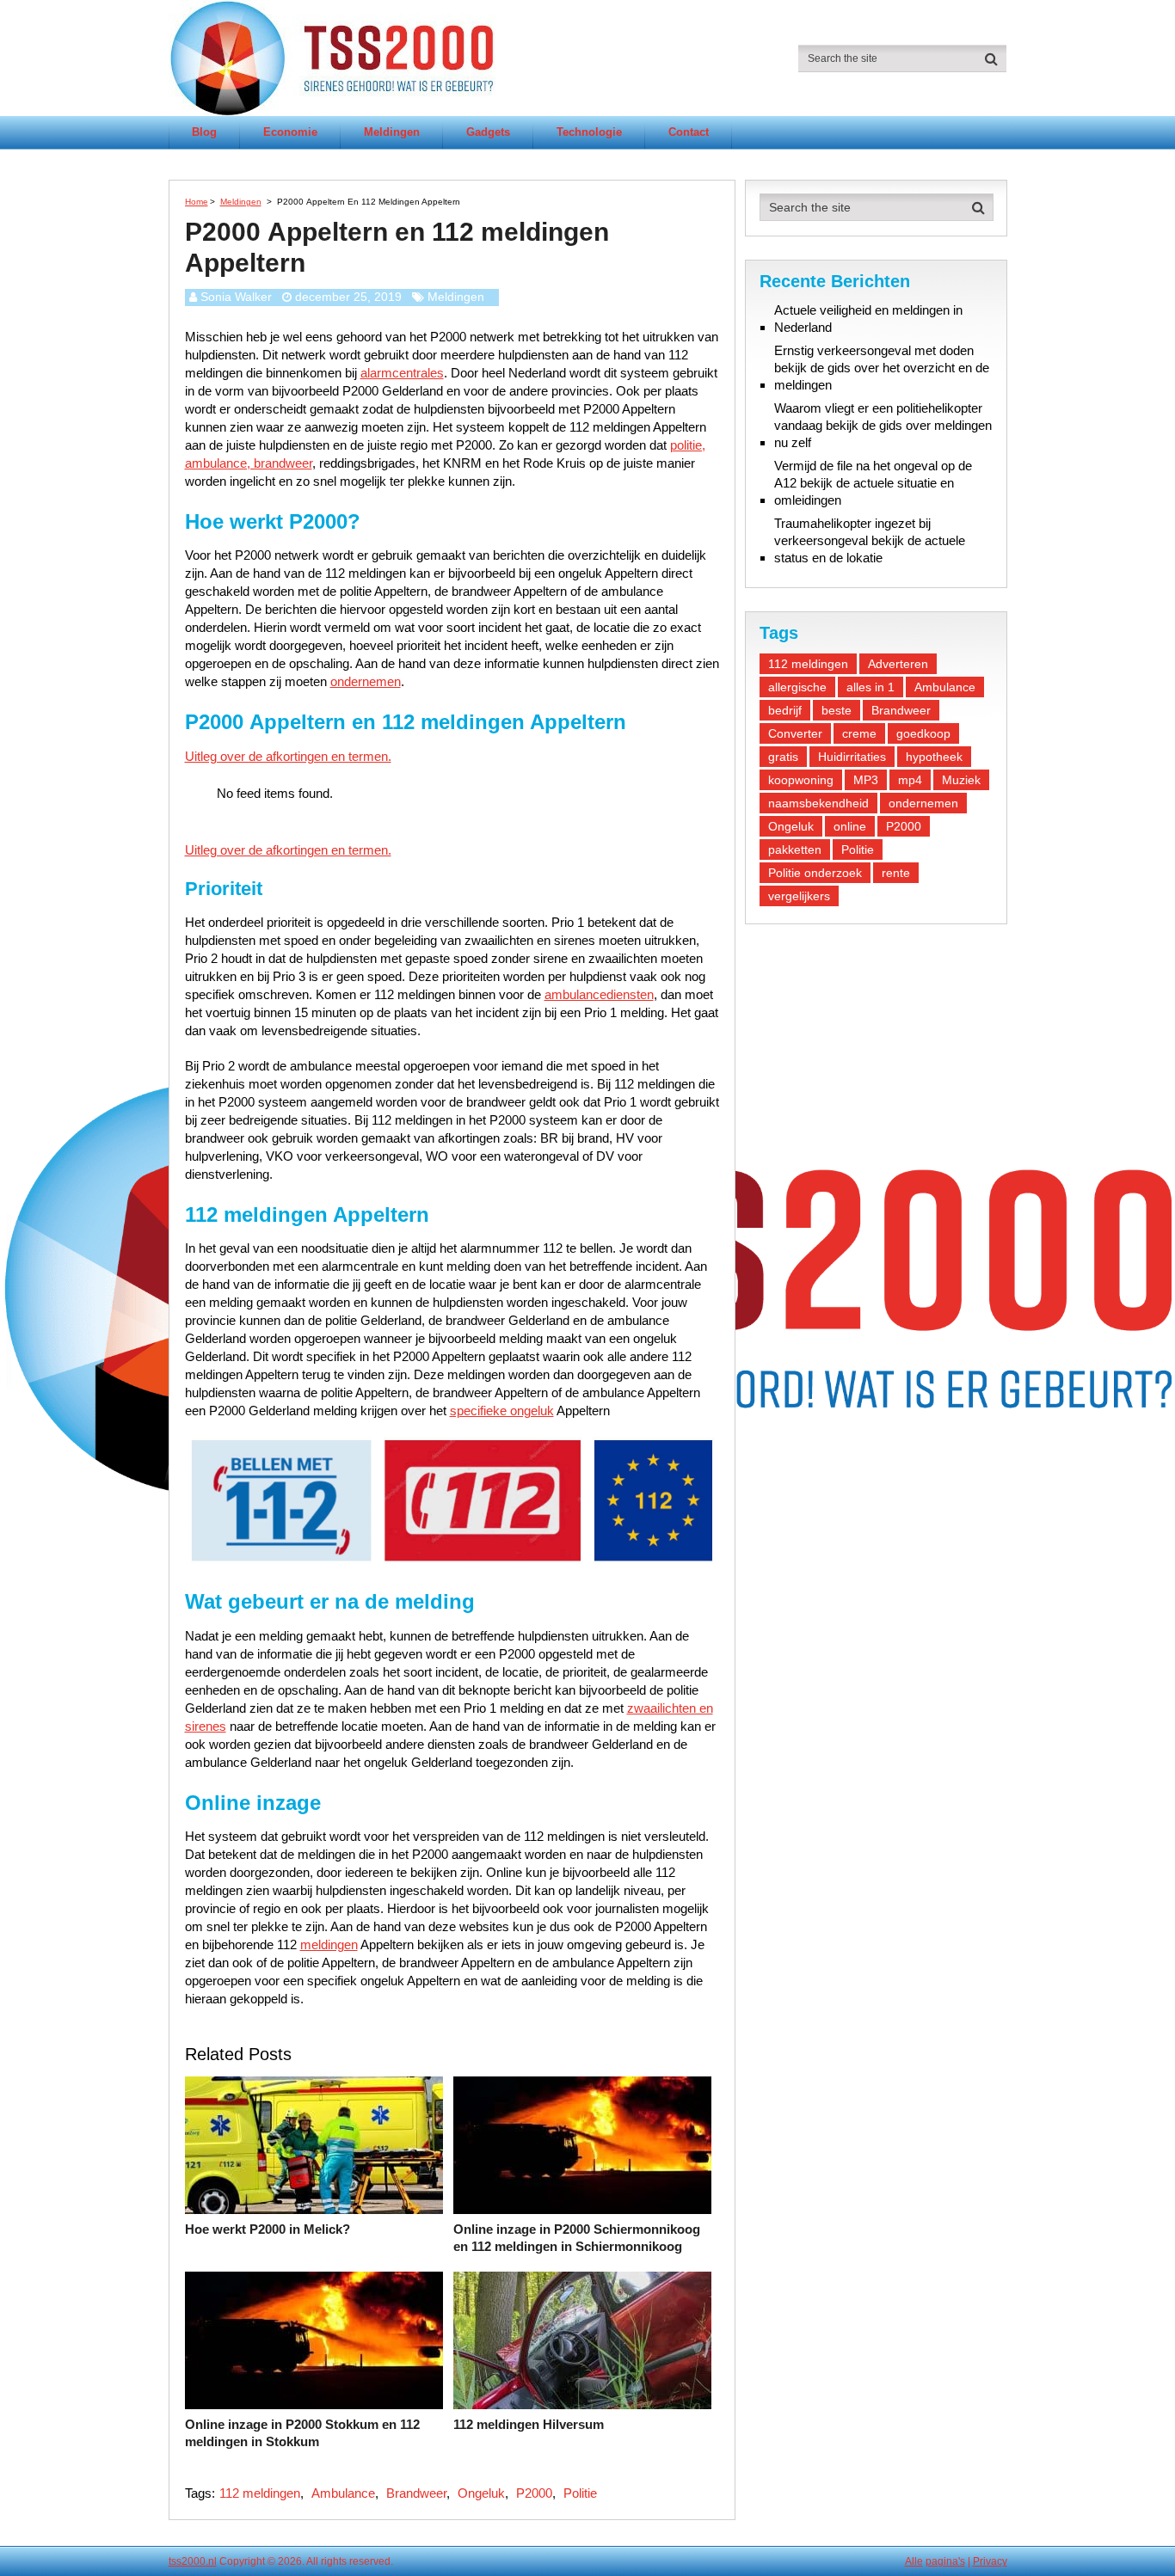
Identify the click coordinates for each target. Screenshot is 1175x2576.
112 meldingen (260, 2493)
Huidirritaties (852, 757)
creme (859, 733)
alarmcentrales (402, 373)
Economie (290, 132)
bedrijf (785, 710)
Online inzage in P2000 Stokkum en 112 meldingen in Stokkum (302, 2433)
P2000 (534, 2493)
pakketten (795, 849)
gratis (783, 757)
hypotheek (934, 757)
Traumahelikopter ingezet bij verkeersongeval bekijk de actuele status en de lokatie (870, 540)
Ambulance (343, 2493)
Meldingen (392, 132)
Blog (204, 132)
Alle (914, 2561)
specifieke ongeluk (502, 1411)
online (850, 826)
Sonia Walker (236, 297)
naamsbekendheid (818, 803)
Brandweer (416, 2493)
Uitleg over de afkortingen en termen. (288, 756)
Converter (795, 733)
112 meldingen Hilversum (529, 2424)
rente (896, 873)
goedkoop (923, 733)
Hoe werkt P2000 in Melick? (268, 2229)
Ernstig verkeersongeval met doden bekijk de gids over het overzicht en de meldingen (882, 368)
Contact (689, 132)
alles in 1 (870, 687)
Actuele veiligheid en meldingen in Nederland (868, 319)
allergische (797, 687)
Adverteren (898, 664)
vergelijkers (799, 896)
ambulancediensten (599, 994)
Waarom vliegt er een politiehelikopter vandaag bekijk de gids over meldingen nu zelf (883, 425)
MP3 (866, 780)
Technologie (589, 132)
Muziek (961, 780)
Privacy (990, 2561)
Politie (580, 2493)
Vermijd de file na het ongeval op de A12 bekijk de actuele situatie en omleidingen (873, 483)
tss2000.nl (193, 2561)
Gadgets (488, 132)
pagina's (945, 2561)
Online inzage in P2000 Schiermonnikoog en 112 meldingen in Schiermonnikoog (577, 2238)
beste (837, 710)
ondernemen (366, 681)
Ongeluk (481, 2493)
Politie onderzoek (815, 873)
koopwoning (801, 780)
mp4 (910, 780)
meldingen (329, 1944)
